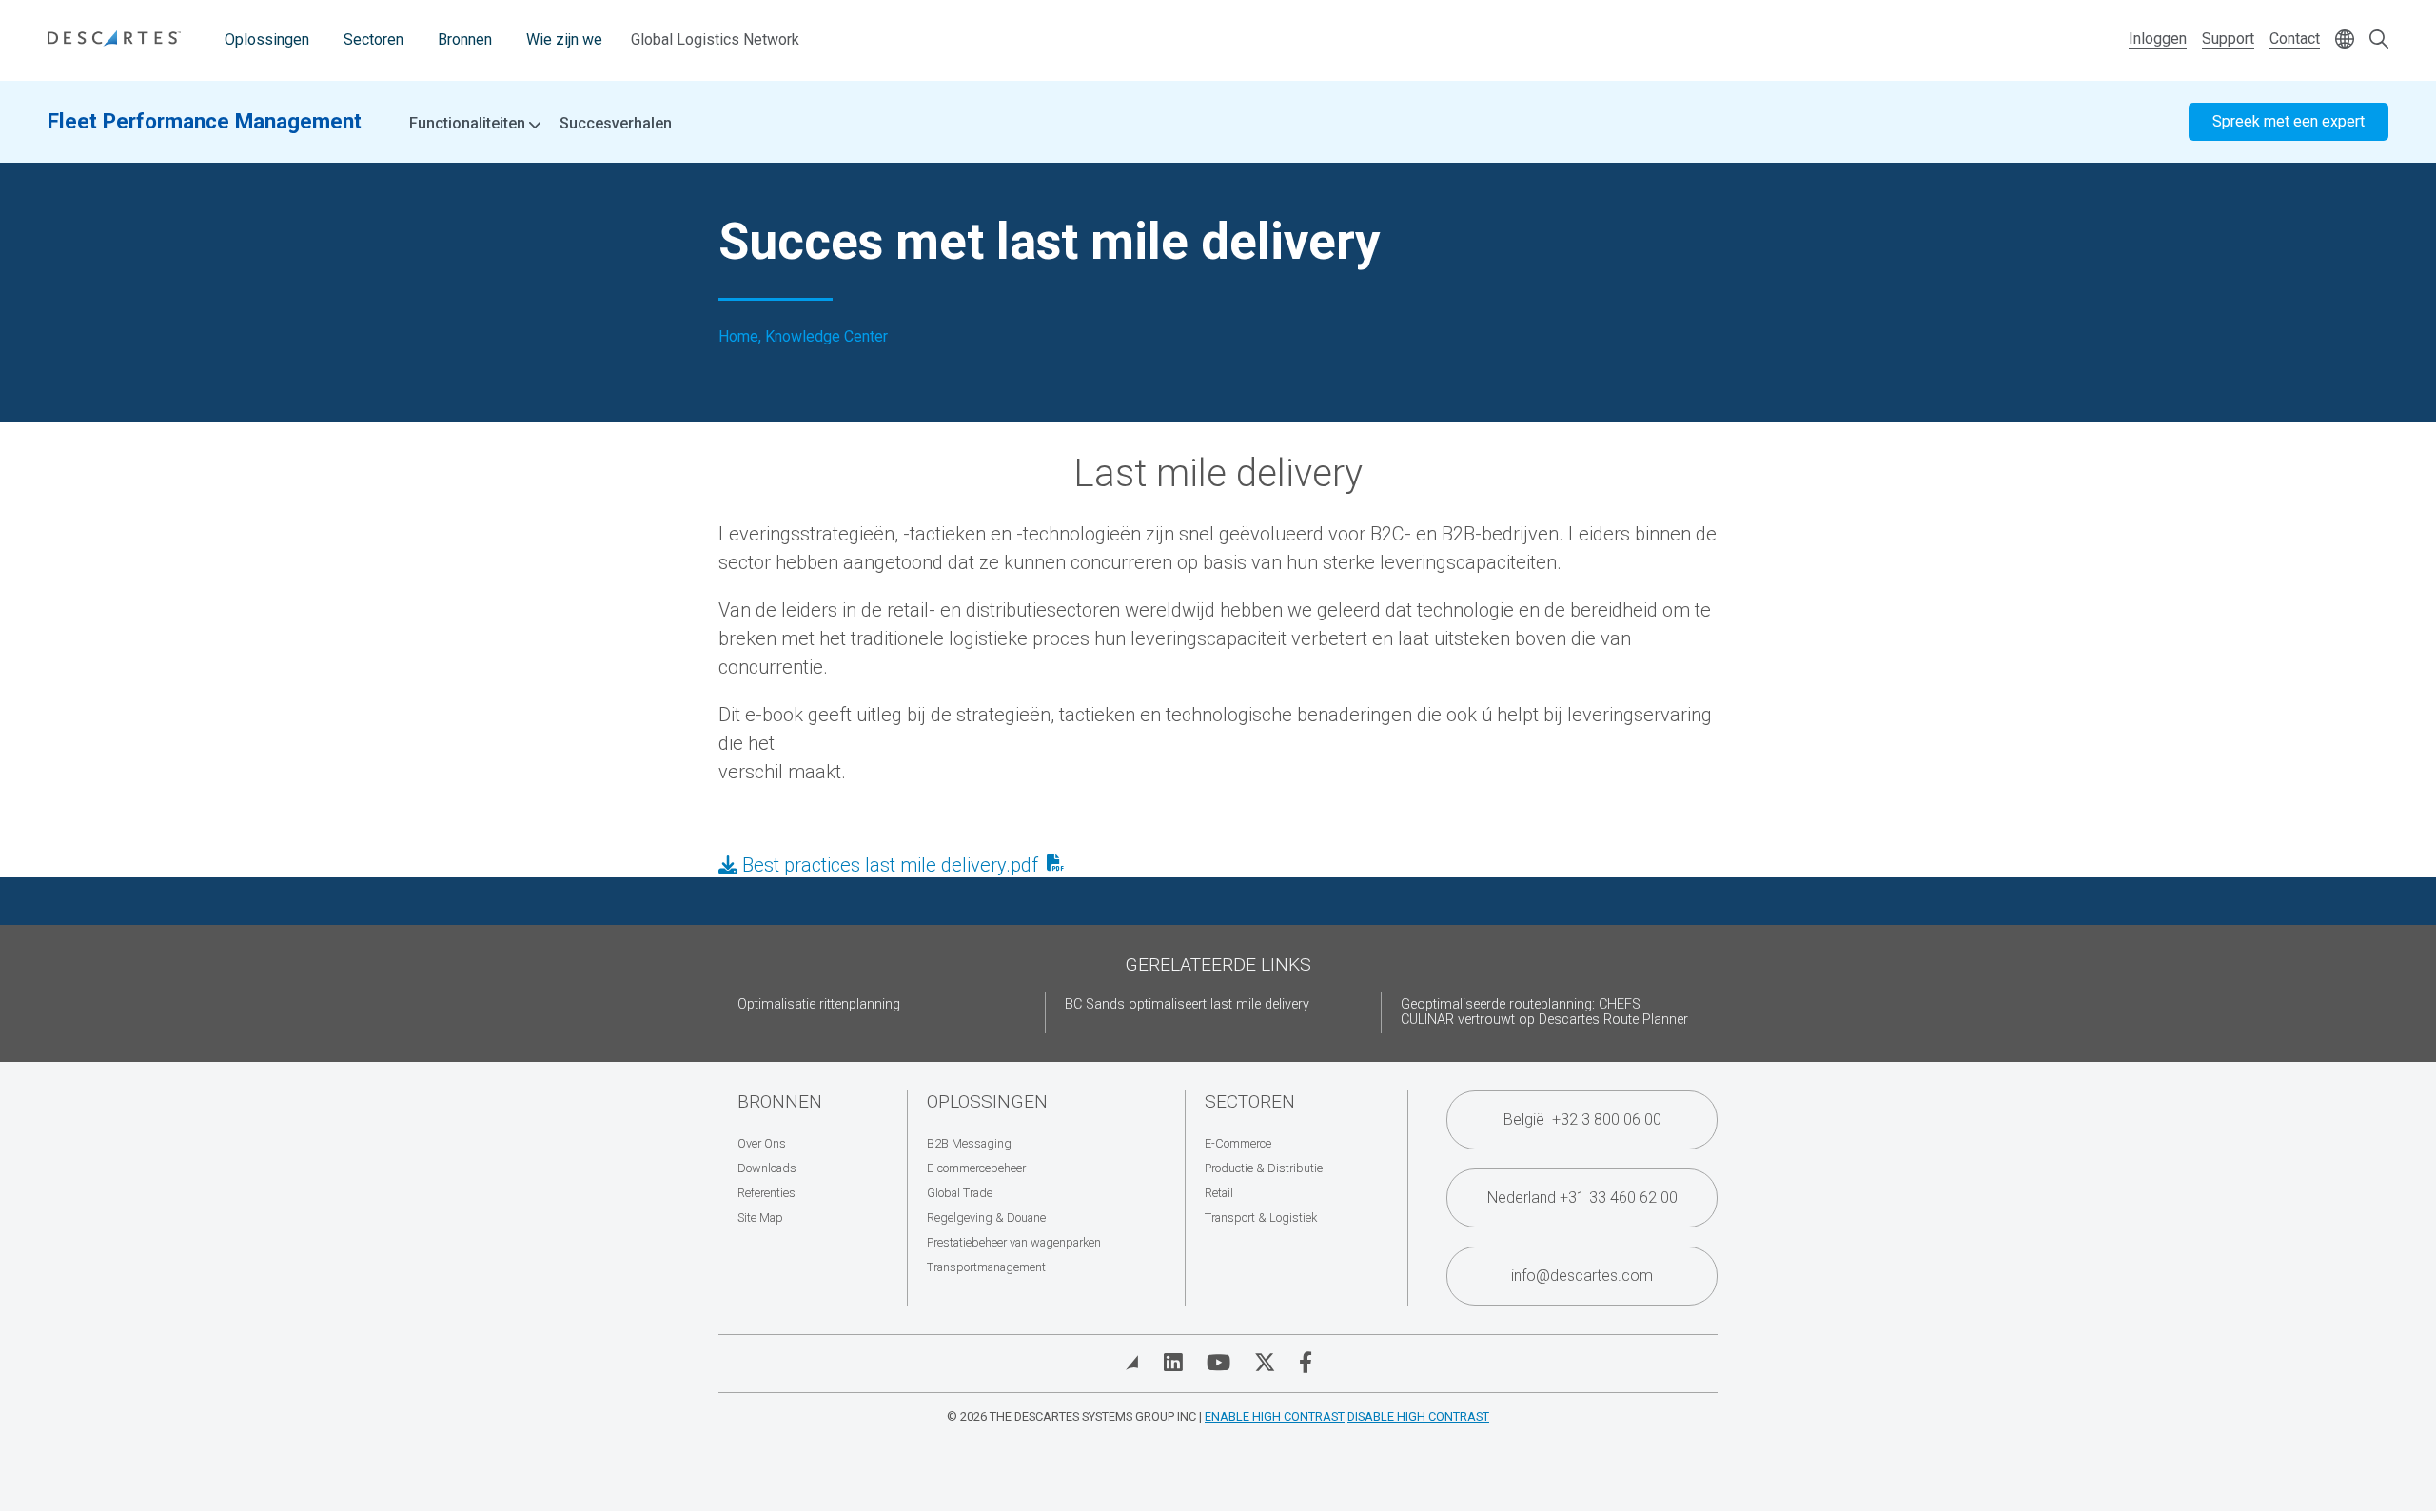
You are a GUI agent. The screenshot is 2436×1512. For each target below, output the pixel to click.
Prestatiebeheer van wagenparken (1014, 1242)
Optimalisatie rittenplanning (819, 1004)
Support (2228, 39)
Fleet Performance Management (205, 121)
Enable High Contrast (1275, 1416)
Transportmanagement (986, 1267)
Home (738, 337)
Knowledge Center (826, 337)
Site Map (760, 1217)
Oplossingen (267, 39)
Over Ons (762, 1143)
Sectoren (373, 39)
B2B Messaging (969, 1143)
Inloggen (2158, 39)
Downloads (767, 1168)
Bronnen (465, 39)
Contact (2295, 39)
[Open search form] (2379, 40)
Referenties (766, 1193)
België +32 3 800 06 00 (1582, 1119)
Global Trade (960, 1193)
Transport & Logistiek (1261, 1217)
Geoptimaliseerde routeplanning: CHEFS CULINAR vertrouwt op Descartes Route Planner (1544, 1012)
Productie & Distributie (1264, 1168)
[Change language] (2345, 40)
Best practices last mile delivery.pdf (888, 865)
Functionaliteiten (469, 124)
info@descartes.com (1582, 1276)
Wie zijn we (564, 39)
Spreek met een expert (2289, 121)
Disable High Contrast (1418, 1416)
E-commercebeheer (976, 1168)
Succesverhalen (616, 123)
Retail (1219, 1193)
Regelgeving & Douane (986, 1217)
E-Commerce (1238, 1143)
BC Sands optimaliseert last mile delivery (1187, 1004)
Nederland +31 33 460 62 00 (1582, 1198)
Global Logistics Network (715, 39)
